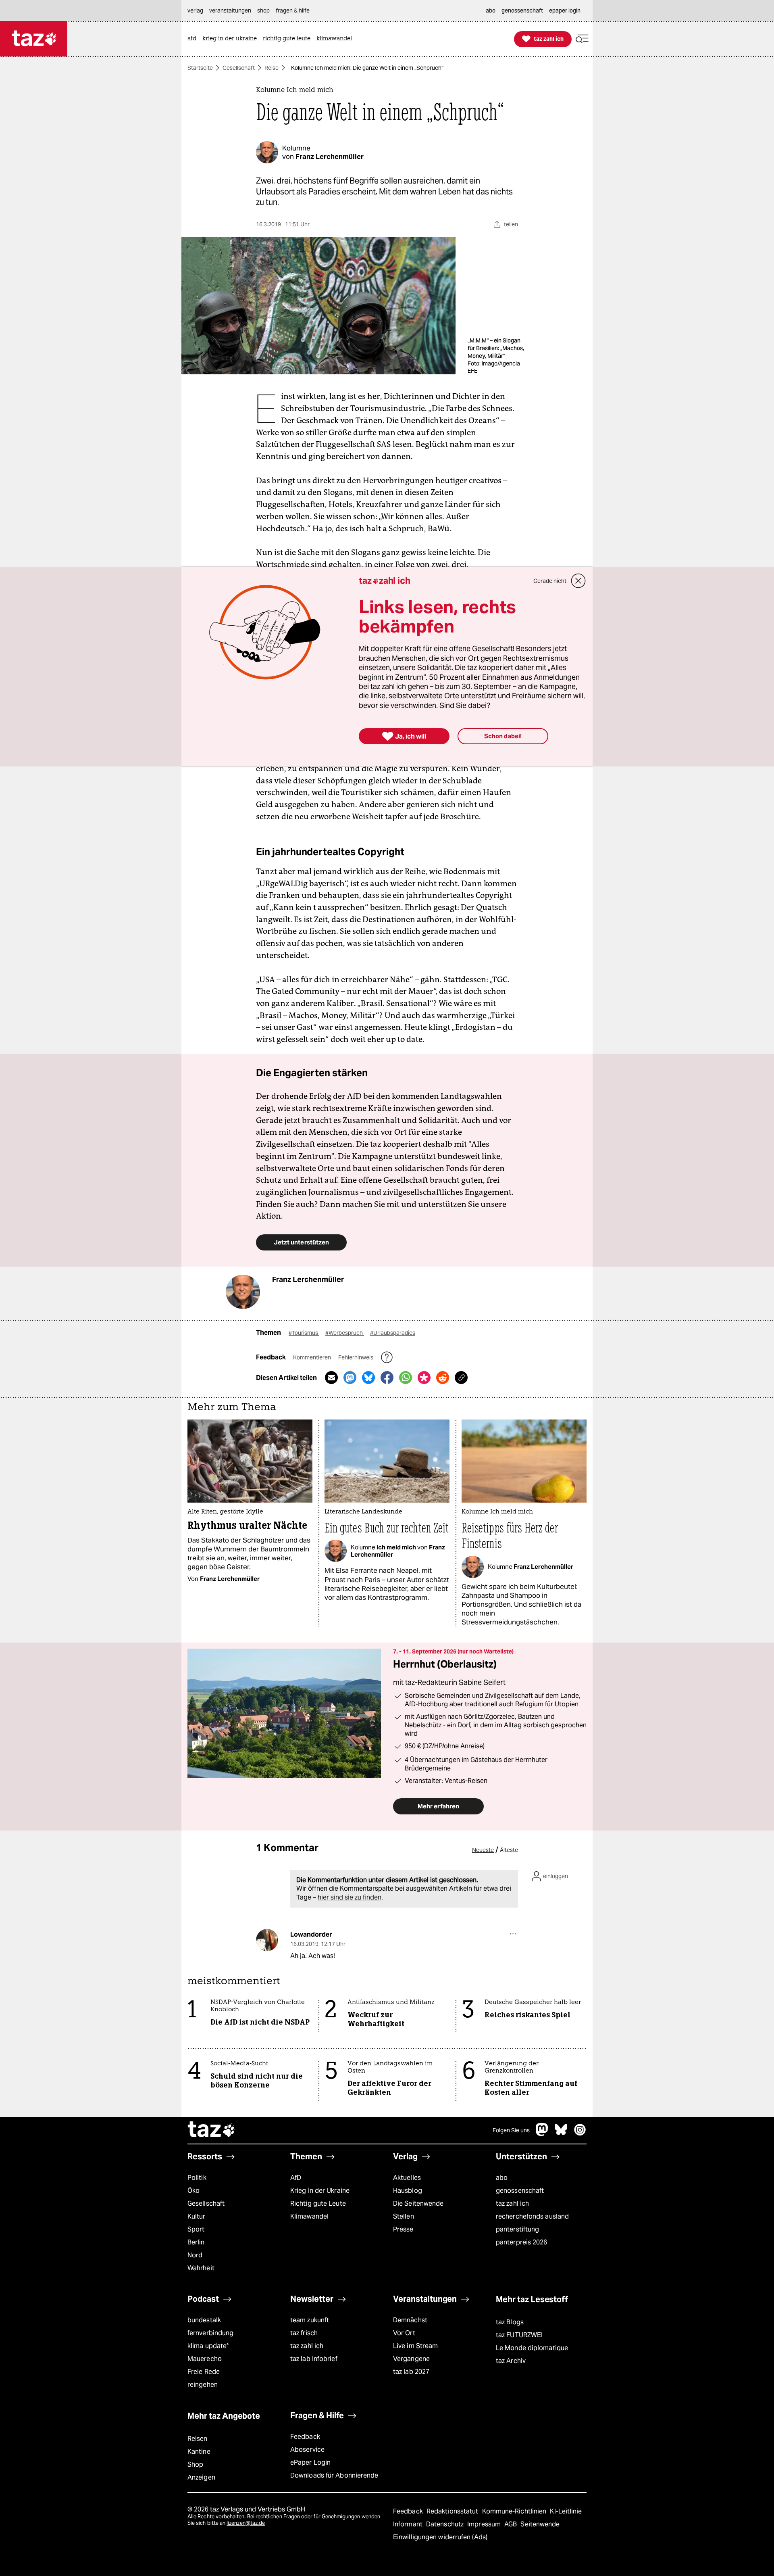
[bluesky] (561, 2134)
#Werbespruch (345, 1333)
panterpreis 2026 (522, 2242)
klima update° (208, 2346)
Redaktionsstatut (453, 2511)
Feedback (305, 2437)
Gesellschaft (239, 68)
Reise (272, 68)
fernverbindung (210, 2333)
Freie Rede (204, 2372)
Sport (196, 2229)
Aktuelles (407, 2178)
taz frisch (304, 2333)
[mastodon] (542, 2134)
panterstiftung (517, 2229)
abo (502, 2178)
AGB (511, 2524)
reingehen (203, 2385)
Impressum (485, 2524)
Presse (403, 2229)
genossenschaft (520, 2191)
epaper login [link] (565, 10)
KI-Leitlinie (566, 2511)
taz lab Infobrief (314, 2359)
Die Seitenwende (418, 2203)
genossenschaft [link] (522, 10)
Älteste (509, 1850)
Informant (409, 2524)
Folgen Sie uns (511, 2130)
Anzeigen (201, 2477)
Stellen (404, 2216)
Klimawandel (309, 2216)
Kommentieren (313, 1357)
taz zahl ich (512, 2203)
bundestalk (204, 2320)
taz (212, 2130)
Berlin (196, 2242)
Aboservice (307, 2450)
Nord (195, 2255)
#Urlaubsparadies (393, 1333)
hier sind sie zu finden (350, 1897)
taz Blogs (510, 2322)
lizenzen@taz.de (246, 2523)
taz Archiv (511, 2361)
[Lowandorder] (267, 1940)
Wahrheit (201, 2268)
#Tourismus (304, 1333)
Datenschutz (446, 2524)
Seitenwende (540, 2524)
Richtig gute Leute (318, 2203)
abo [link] (491, 10)
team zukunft (310, 2320)
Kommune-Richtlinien (515, 2511)
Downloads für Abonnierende (334, 2475)
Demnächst (410, 2320)
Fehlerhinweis (356, 1357)
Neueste (483, 1850)
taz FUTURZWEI (519, 2335)
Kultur (197, 2216)
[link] (194, 39)
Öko (193, 2191)
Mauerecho (205, 2359)
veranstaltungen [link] (230, 10)
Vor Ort (404, 2333)
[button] (582, 39)
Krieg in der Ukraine (320, 2191)
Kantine (199, 2452)
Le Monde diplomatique (532, 2348)
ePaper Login (310, 2462)
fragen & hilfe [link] (293, 10)
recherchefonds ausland (532, 2216)
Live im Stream (415, 2346)
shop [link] (263, 10)
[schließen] (578, 581)
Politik (197, 2178)
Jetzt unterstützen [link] (301, 1242)
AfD (296, 2178)
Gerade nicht (550, 581)
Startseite (200, 68)
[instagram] (580, 2134)
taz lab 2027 (411, 2372)
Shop (195, 2464)
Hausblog (408, 2191)
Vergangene (411, 2359)
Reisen (198, 2439)
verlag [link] (195, 10)
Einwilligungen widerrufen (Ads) (440, 2537)
